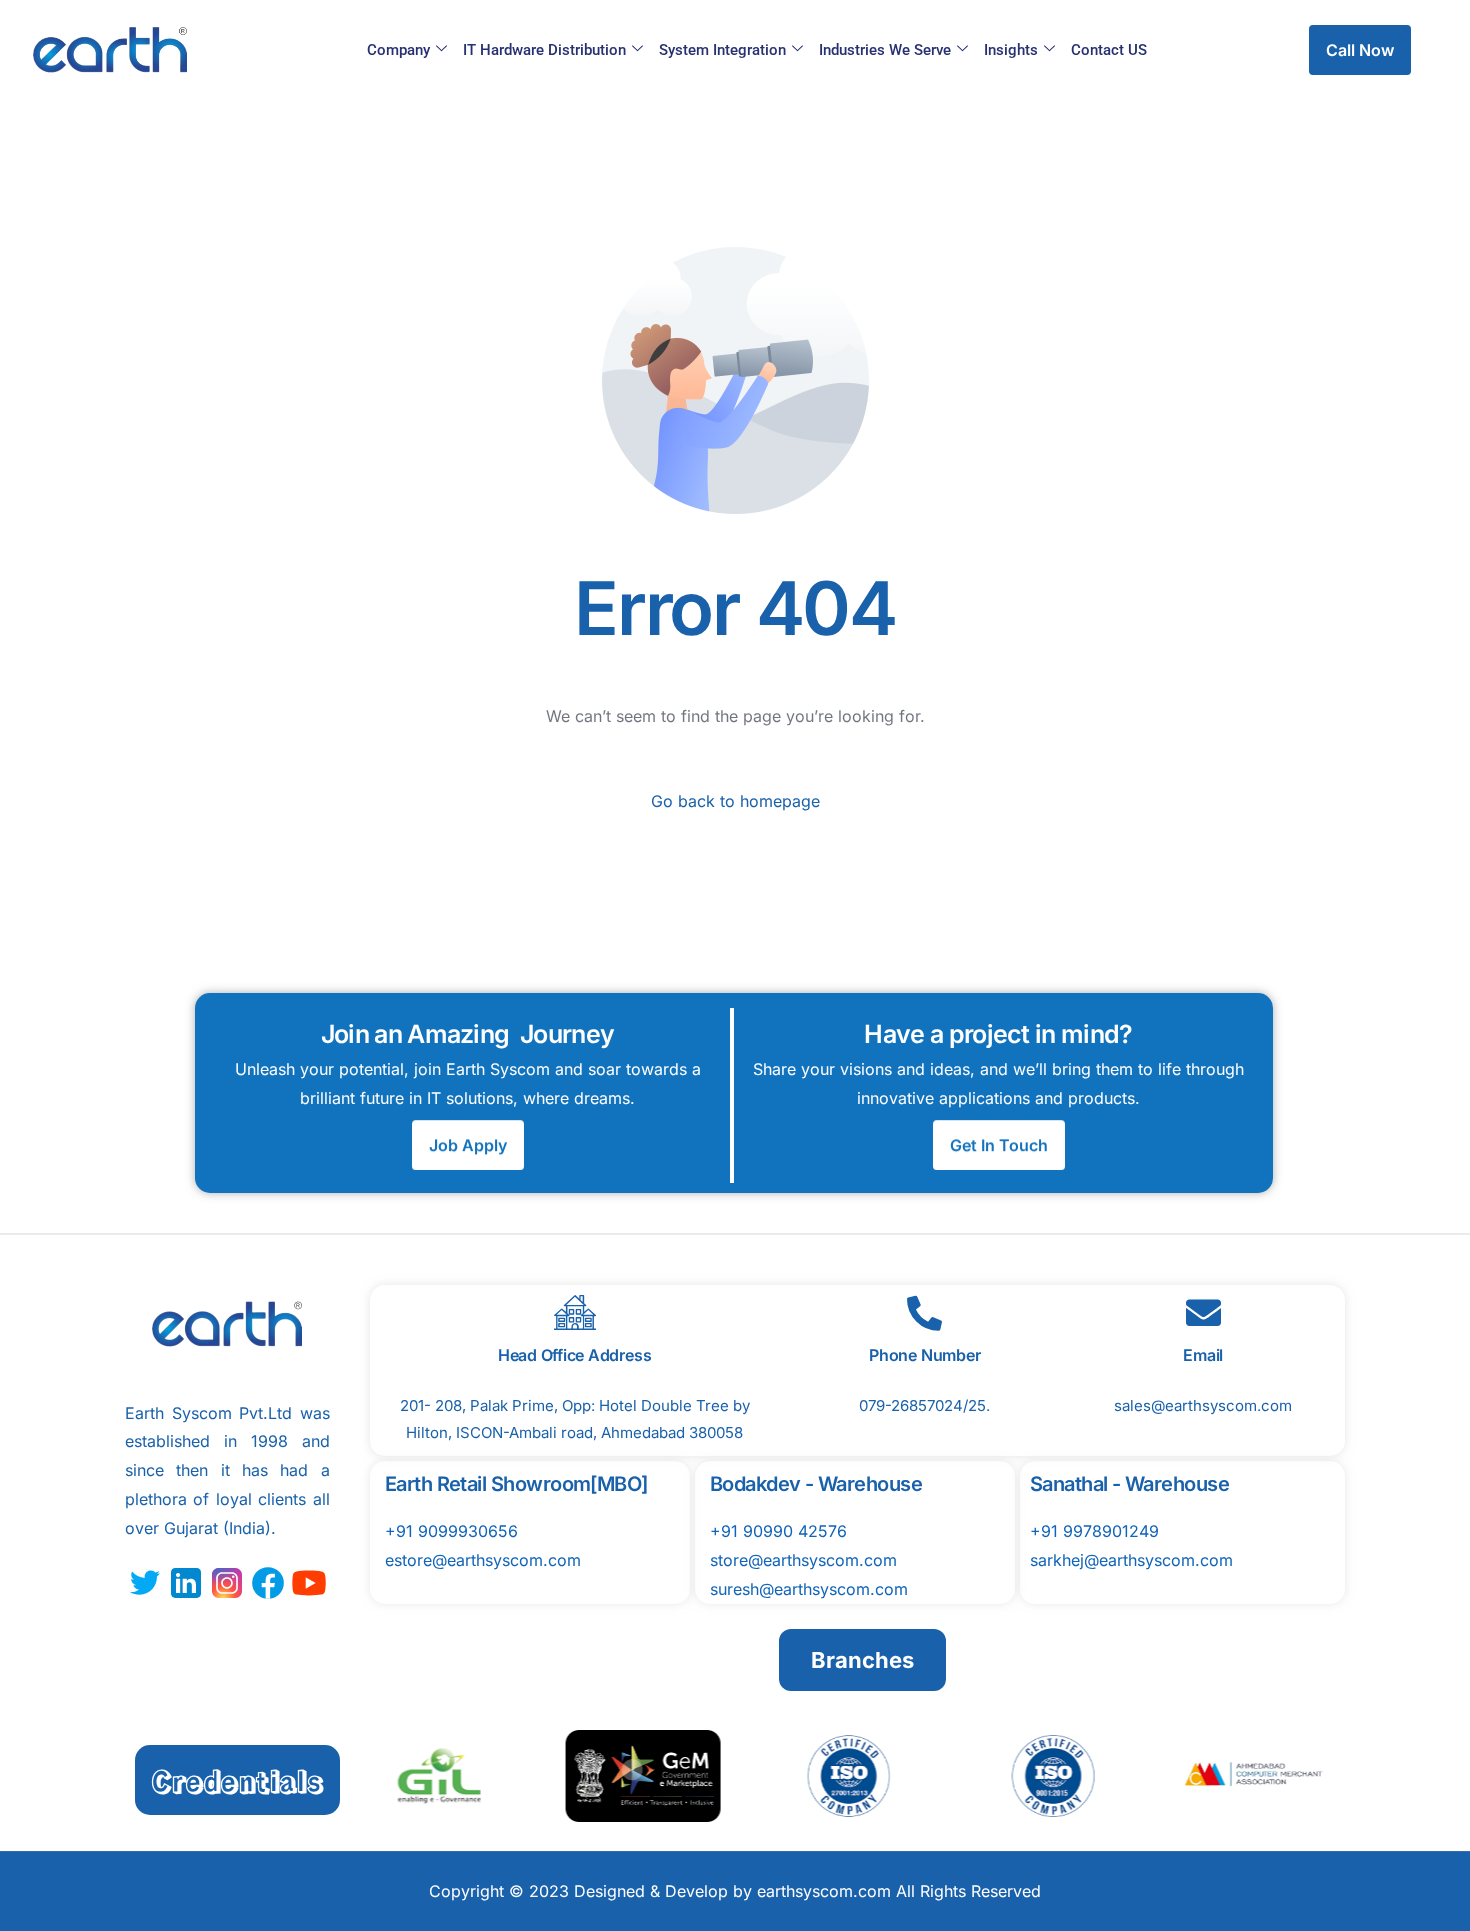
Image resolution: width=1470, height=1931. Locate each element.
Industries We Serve (885, 50)
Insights (1011, 50)
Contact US (1109, 50)
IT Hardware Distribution (544, 50)
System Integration (722, 50)
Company (398, 50)
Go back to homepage (735, 801)
